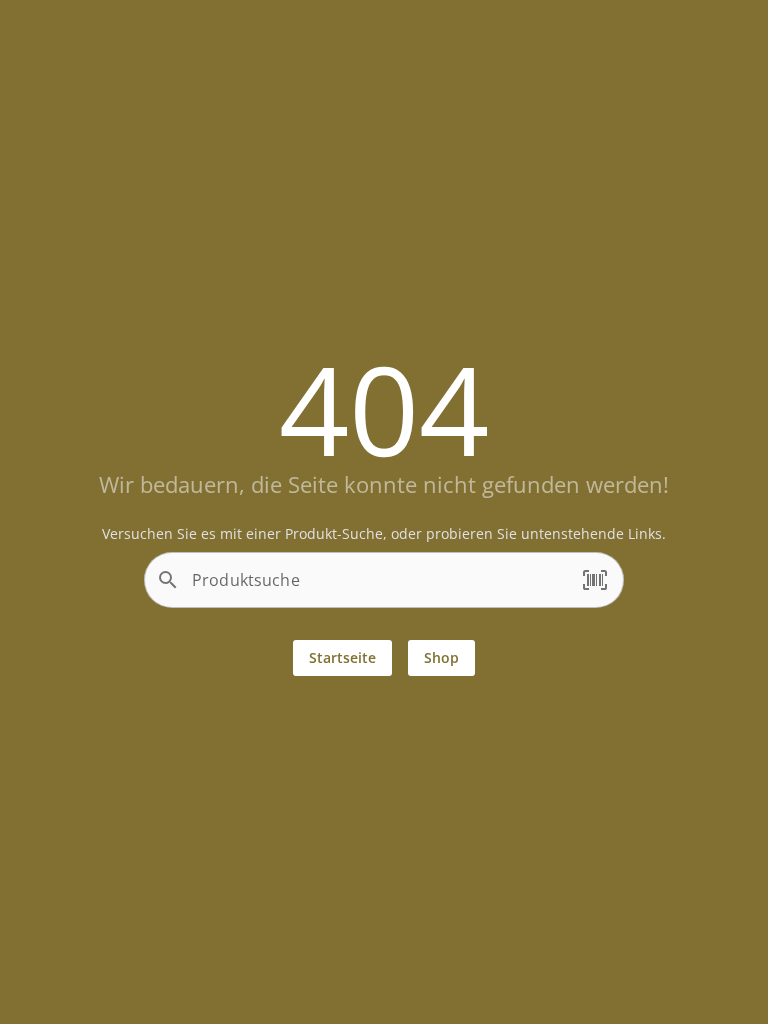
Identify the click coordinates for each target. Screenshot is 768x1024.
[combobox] (379, 588)
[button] (595, 580)
